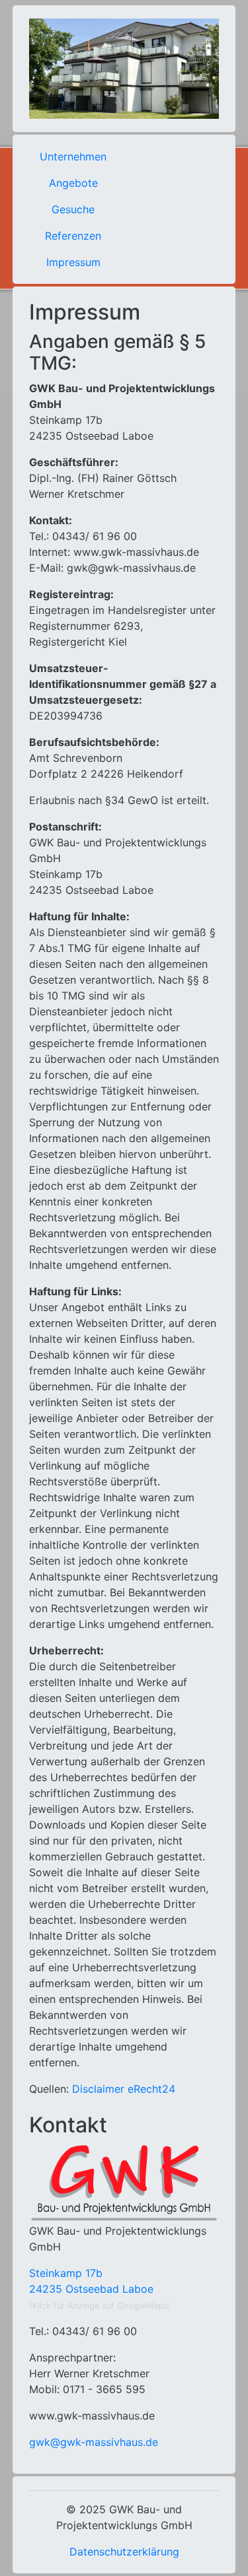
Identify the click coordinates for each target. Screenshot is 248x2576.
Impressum (73, 262)
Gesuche (73, 209)
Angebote (73, 183)
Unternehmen (73, 156)
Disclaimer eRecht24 (124, 2089)
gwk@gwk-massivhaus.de (94, 2442)
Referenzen (73, 236)
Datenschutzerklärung (124, 2552)
